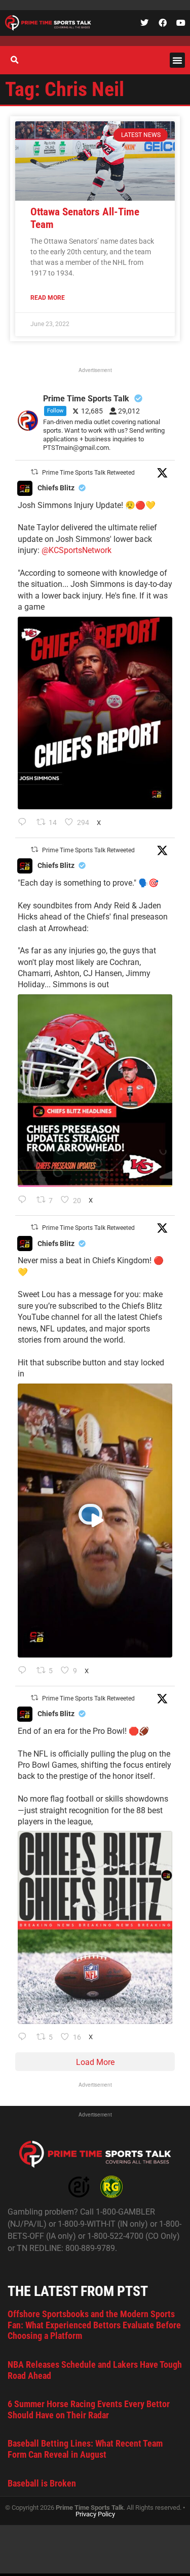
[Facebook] (163, 23)
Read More (48, 298)
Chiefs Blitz (56, 488)
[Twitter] (144, 23)
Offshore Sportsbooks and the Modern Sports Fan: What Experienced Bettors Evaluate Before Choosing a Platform (94, 2325)
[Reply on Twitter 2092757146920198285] (25, 1671)
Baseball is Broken (42, 2483)
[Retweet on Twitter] (34, 472)
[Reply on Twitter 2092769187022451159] (25, 1201)
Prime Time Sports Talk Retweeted (88, 473)
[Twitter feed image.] (95, 713)
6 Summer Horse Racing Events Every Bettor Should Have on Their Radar (89, 2409)
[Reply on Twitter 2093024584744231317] (25, 823)
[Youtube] (181, 23)
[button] (177, 60)
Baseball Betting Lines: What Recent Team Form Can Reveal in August (85, 2449)
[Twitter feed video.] (95, 1521)
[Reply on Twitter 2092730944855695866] (25, 2038)
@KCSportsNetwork (77, 550)
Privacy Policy (95, 2514)
